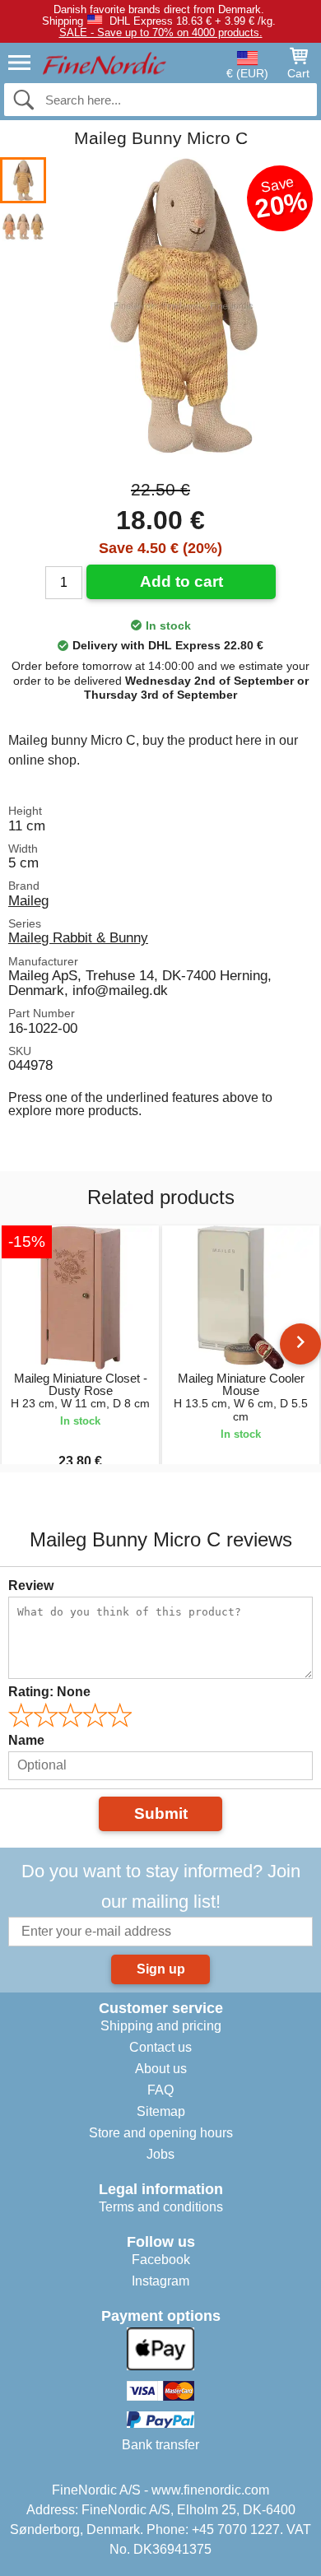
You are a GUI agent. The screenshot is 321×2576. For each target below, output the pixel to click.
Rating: (49, 1692)
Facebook (161, 2260)
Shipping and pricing (161, 2026)
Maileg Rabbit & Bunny (78, 937)
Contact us (160, 2047)
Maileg (28, 900)
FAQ (160, 2090)
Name (26, 1740)
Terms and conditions (161, 2207)
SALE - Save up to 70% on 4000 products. (161, 33)
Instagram (160, 2281)
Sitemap (161, 2111)
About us (161, 2069)
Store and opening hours (161, 2133)
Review (31, 1586)
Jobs (160, 2154)
